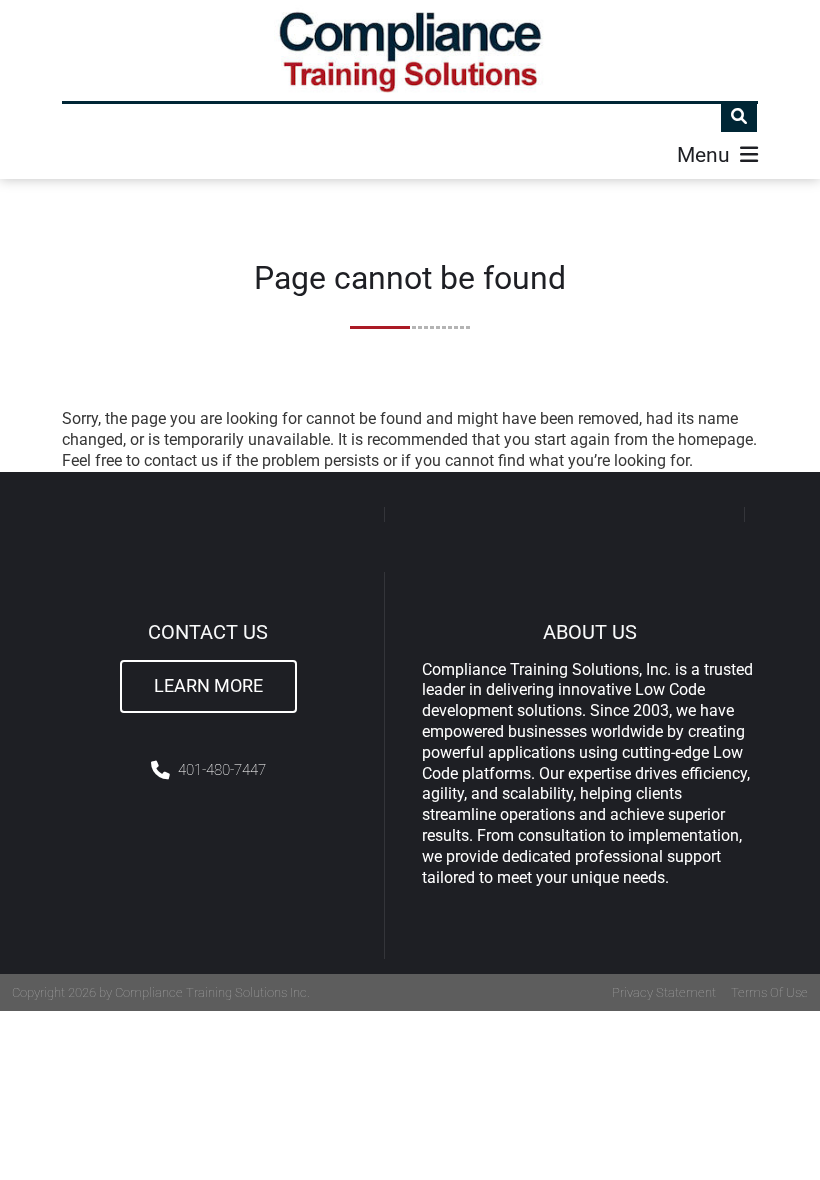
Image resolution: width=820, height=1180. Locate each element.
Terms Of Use (769, 992)
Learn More (208, 686)
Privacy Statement (664, 992)
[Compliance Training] (410, 50)
